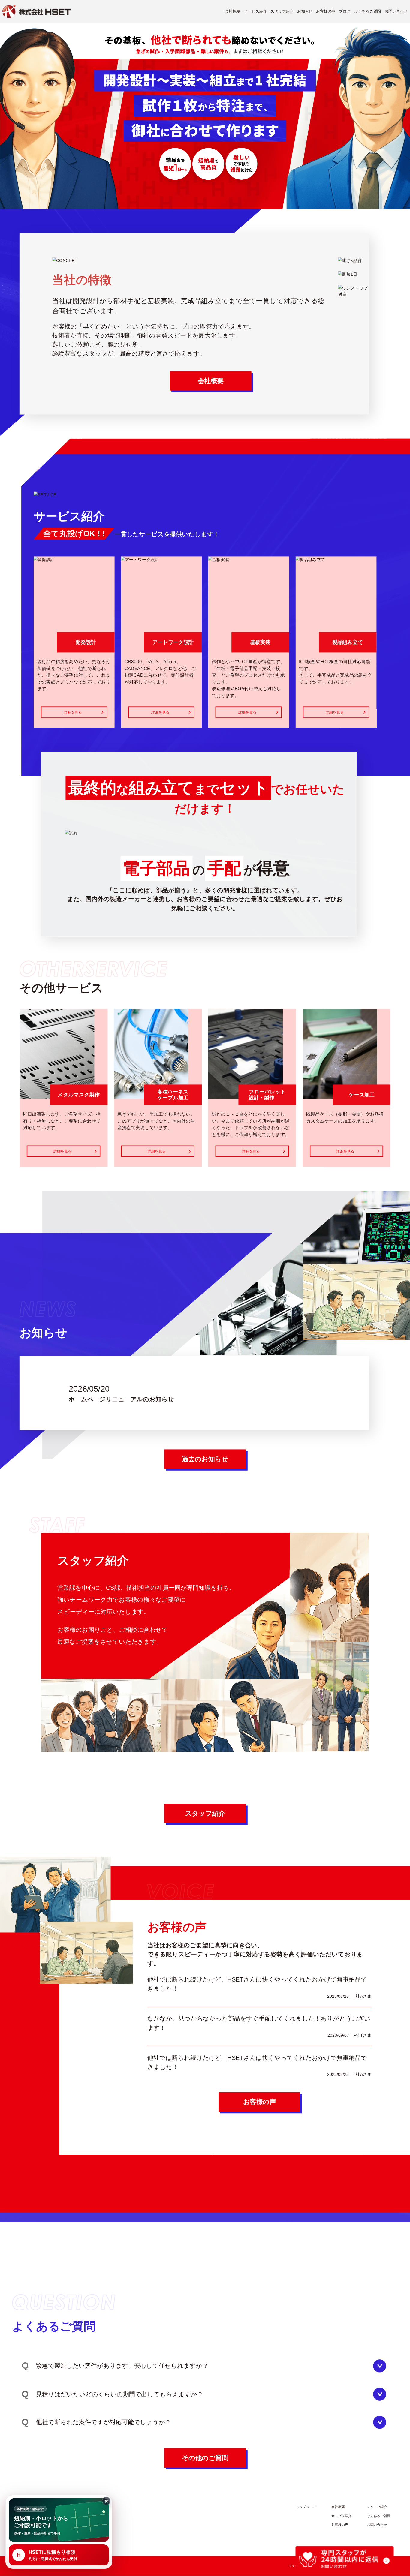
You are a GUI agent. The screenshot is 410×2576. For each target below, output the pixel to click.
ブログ (345, 11)
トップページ (306, 2507)
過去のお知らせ (205, 1459)
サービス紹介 (255, 11)
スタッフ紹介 (282, 11)
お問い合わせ (396, 11)
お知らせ (305, 11)
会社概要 (232, 11)
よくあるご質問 (368, 11)
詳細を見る (73, 712)
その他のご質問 (205, 2458)
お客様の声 (326, 11)
